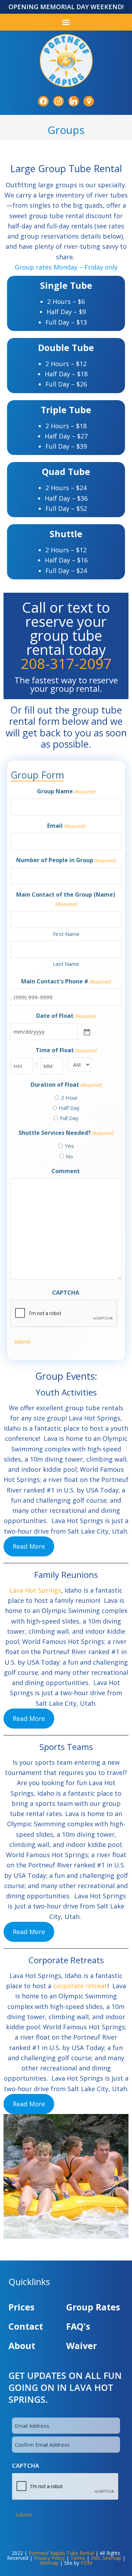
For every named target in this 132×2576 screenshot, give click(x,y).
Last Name (66, 964)
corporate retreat (80, 1986)
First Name (66, 934)
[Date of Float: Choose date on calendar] (86, 1032)
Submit (22, 1341)
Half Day (69, 1108)
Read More (29, 1546)
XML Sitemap (106, 2558)
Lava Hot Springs (35, 1590)
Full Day (69, 1118)
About (22, 2346)
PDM (86, 2563)
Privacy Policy (49, 2558)
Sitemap (49, 2563)
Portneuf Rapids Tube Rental (61, 2553)
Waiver (81, 2346)
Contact (26, 2326)
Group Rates (93, 2307)
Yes (69, 1146)
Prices (21, 2307)
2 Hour (69, 1098)
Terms (78, 2558)
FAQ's (78, 2326)
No (69, 1156)
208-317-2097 (66, 663)
